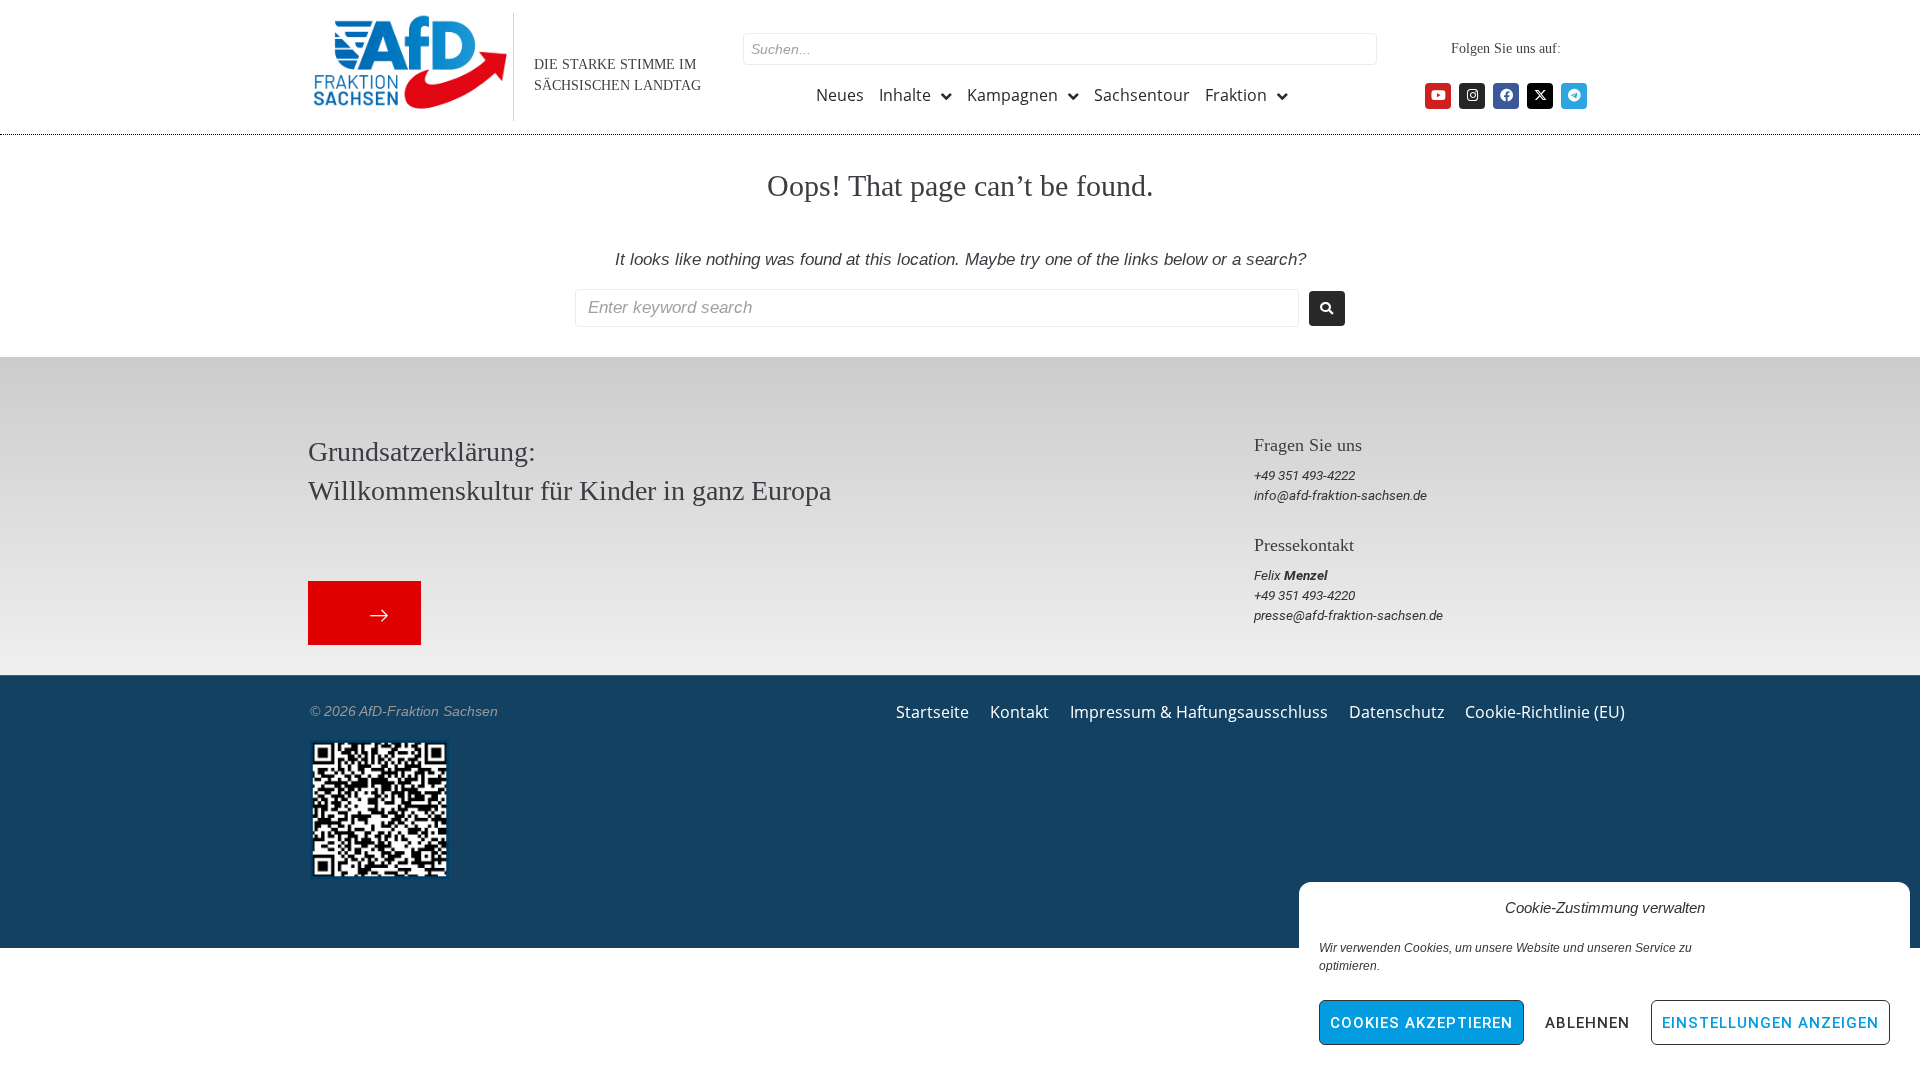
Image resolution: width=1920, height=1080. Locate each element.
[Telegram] (1574, 96)
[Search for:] (937, 308)
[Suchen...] (1060, 49)
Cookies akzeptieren (1421, 1023)
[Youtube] (1438, 96)
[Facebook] (1506, 96)
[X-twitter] (1540, 96)
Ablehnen (1587, 1023)
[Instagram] (1472, 96)
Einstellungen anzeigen (1770, 1023)
